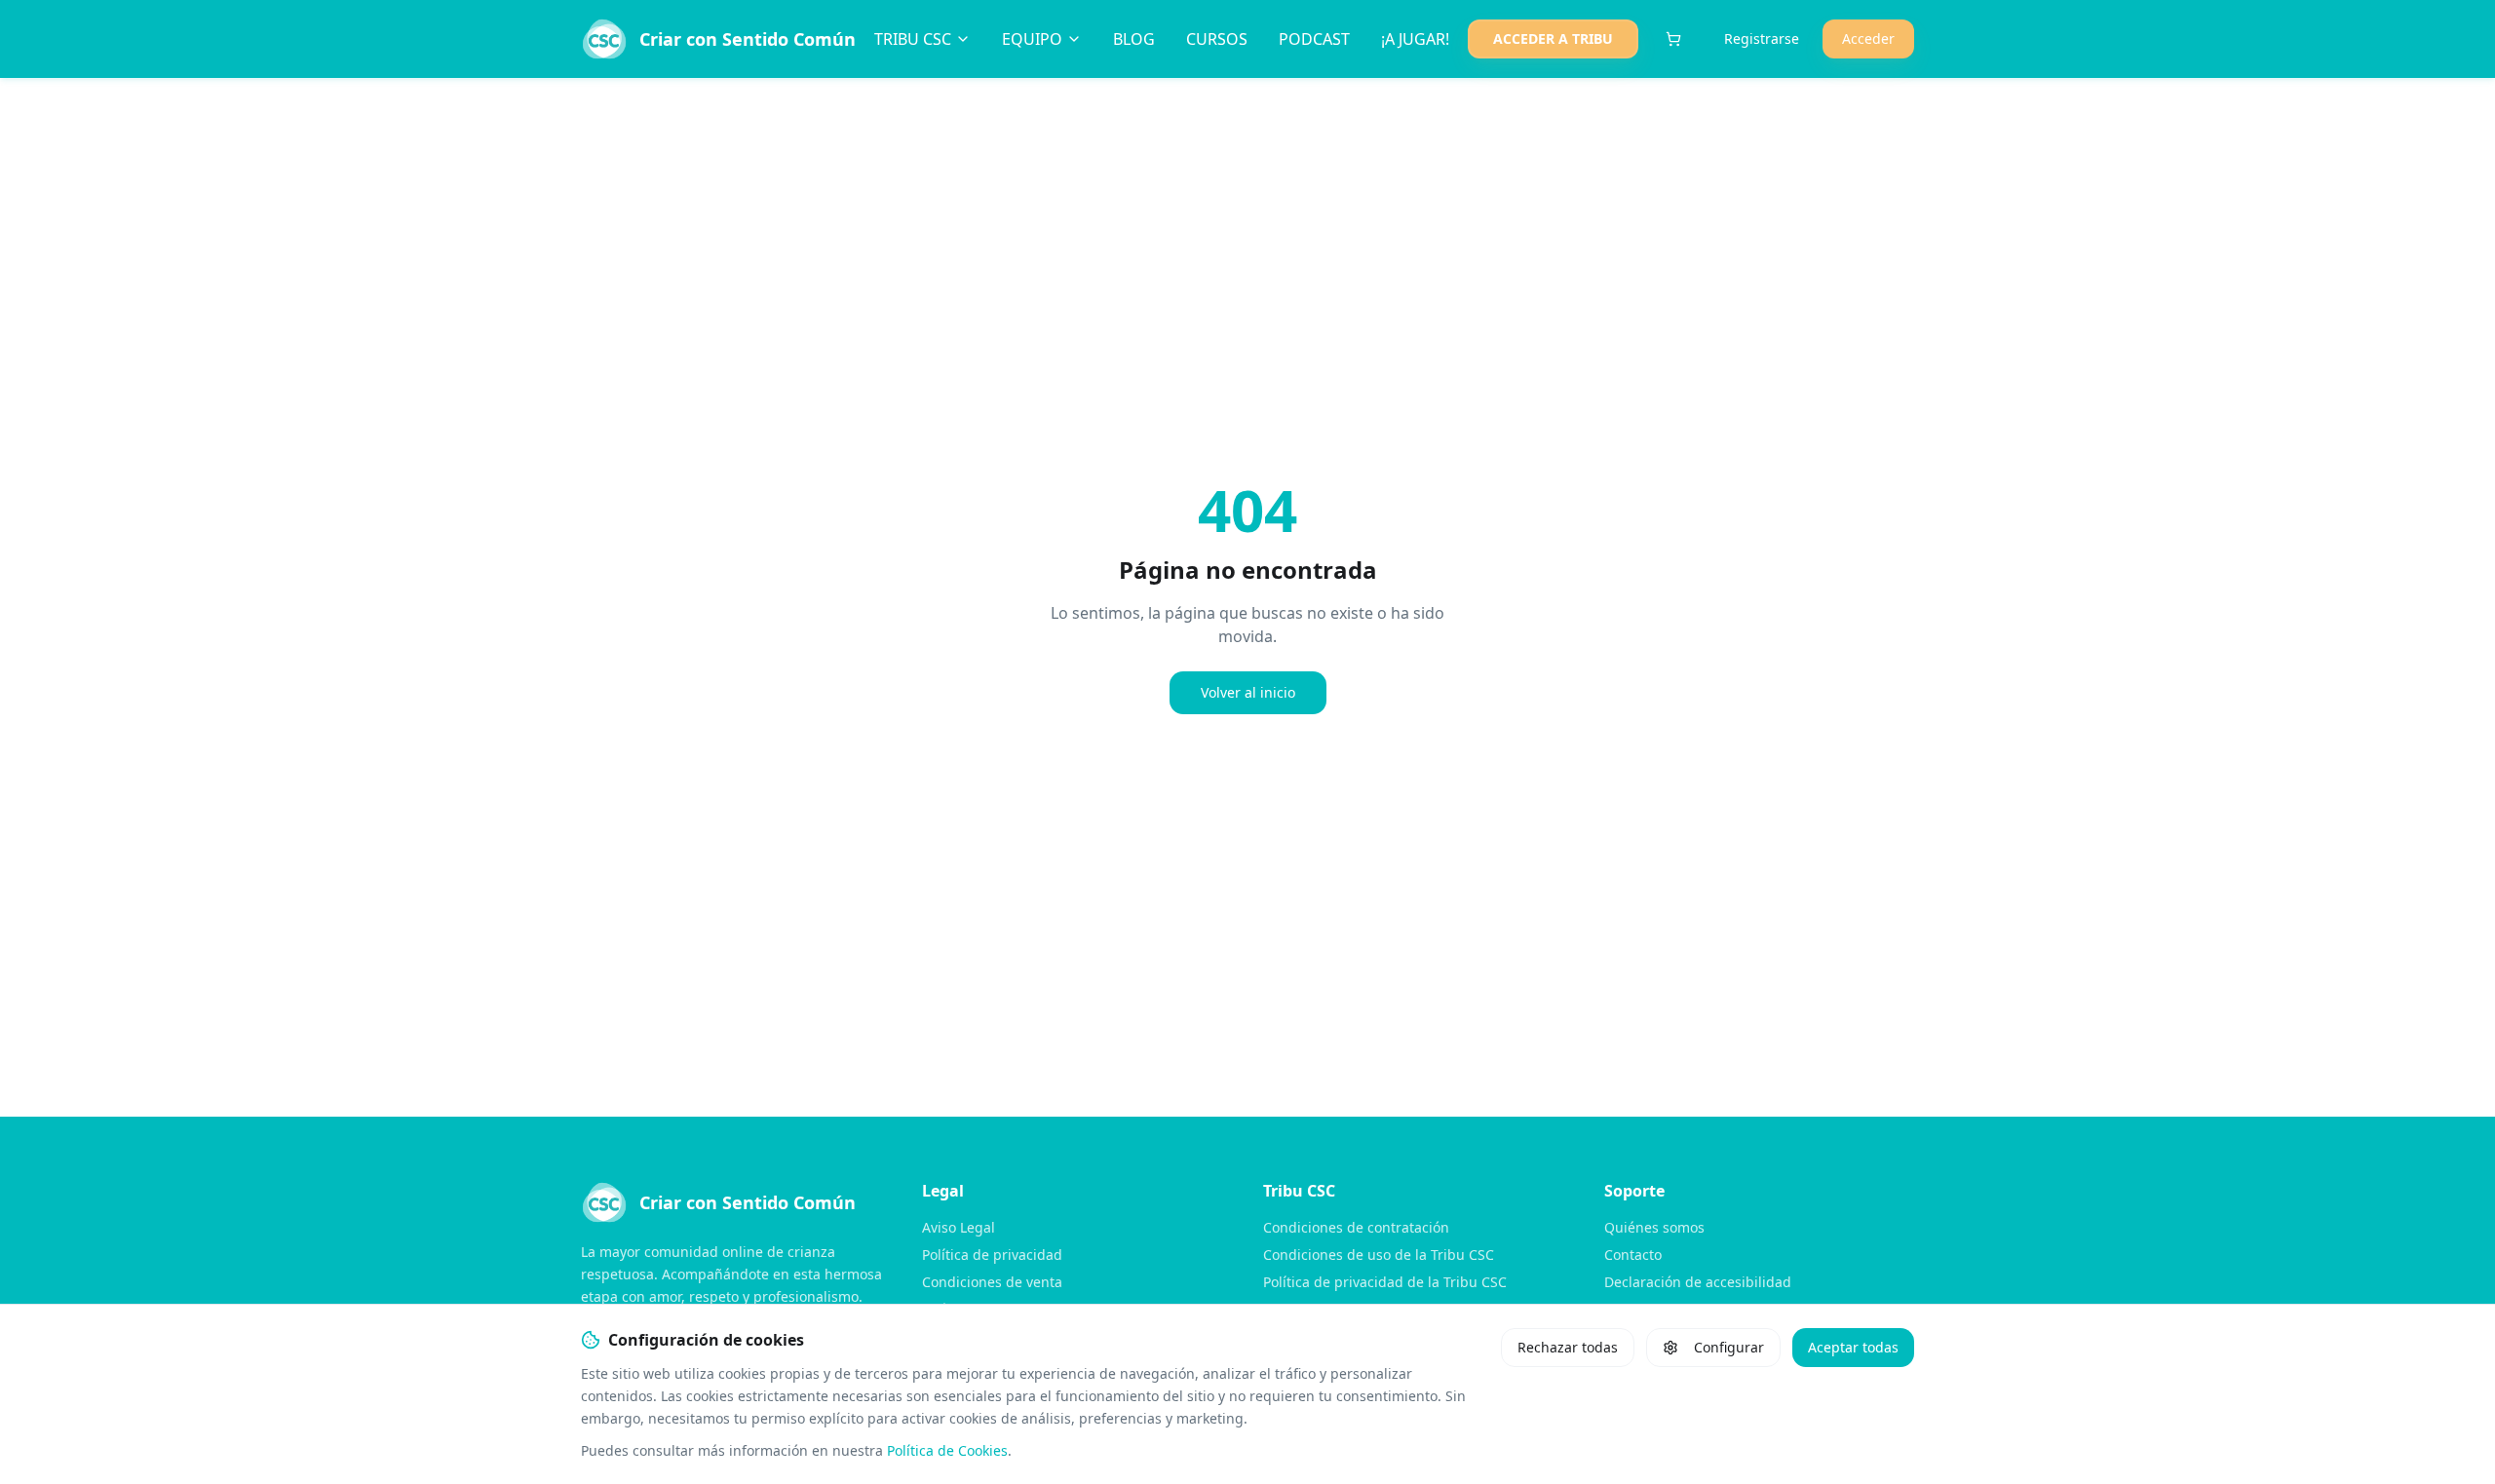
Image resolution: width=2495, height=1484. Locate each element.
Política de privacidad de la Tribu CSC (1385, 1282)
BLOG (1134, 39)
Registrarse (1762, 38)
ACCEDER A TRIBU (1553, 38)
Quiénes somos (1654, 1227)
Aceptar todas (1853, 1347)
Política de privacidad (992, 1255)
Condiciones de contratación (1356, 1227)
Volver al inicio (1248, 692)
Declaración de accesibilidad (1698, 1282)
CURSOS (1217, 39)
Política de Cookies (947, 1450)
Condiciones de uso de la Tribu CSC (1379, 1255)
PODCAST (1314, 39)
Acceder (1868, 38)
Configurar (1729, 1347)
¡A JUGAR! (1415, 39)
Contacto (1633, 1255)
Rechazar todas (1568, 1347)
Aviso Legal (959, 1227)
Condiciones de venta (992, 1282)
